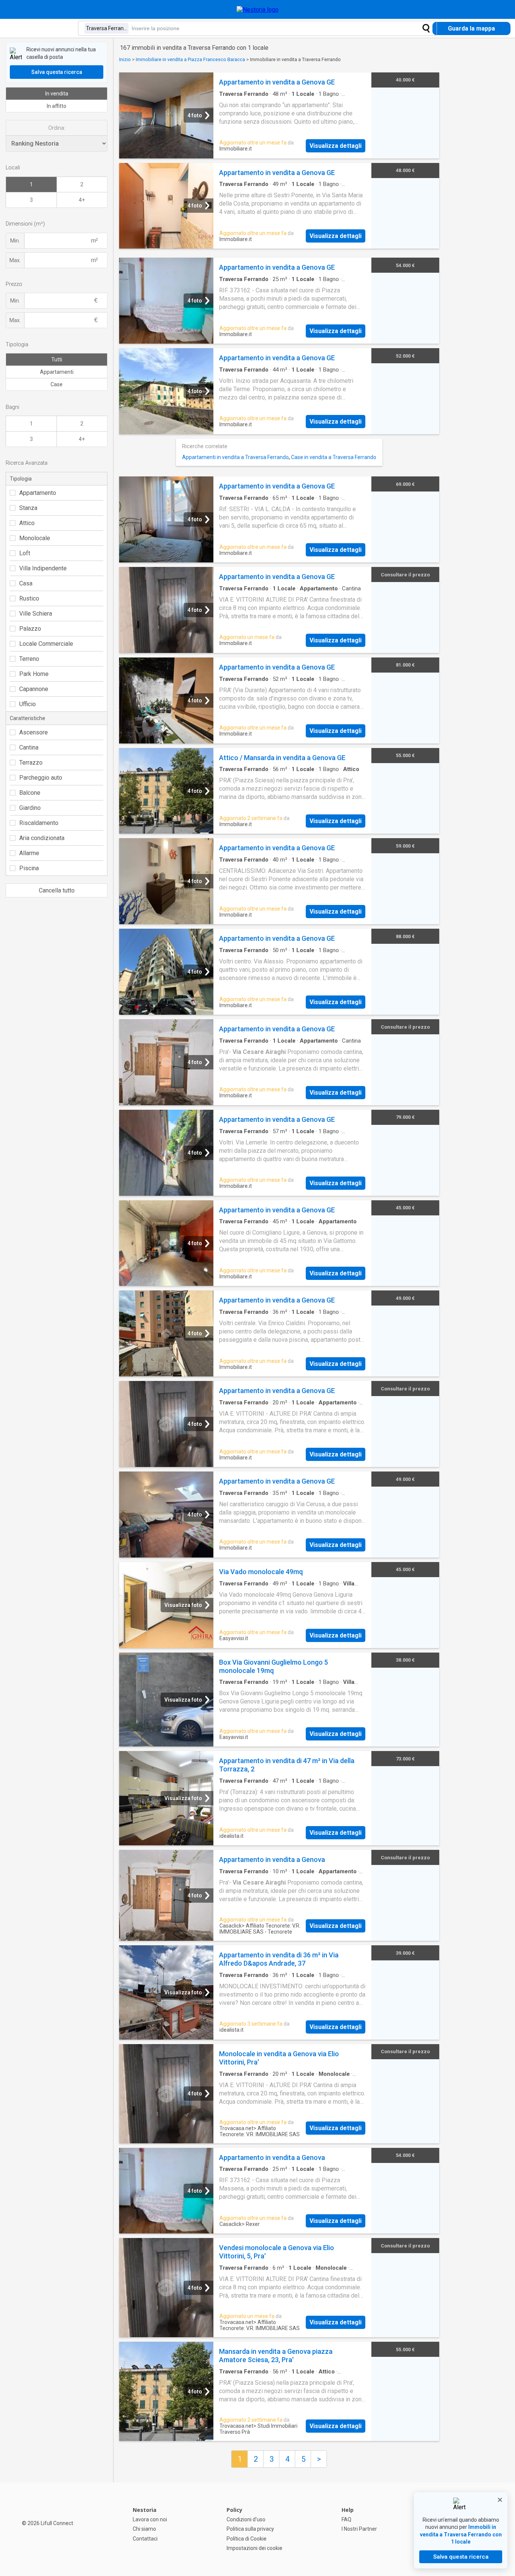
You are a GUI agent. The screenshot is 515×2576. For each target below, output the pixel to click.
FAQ (346, 2519)
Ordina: (57, 128)
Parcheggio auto (41, 778)
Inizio (125, 59)
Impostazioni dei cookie (254, 2548)
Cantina (29, 747)
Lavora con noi (150, 2519)
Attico (27, 523)
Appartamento (38, 493)
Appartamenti (57, 372)
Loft (25, 553)
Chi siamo (144, 2529)
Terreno (29, 659)
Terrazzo (31, 763)
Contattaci (145, 2539)
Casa (26, 583)
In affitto (57, 106)
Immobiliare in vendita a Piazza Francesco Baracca (190, 59)
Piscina (29, 868)
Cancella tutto (57, 890)
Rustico (29, 598)
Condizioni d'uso (246, 2519)
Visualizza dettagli (336, 146)
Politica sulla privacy (250, 2529)
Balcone (30, 793)
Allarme (29, 853)
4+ (82, 200)
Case (57, 384)
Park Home (34, 674)
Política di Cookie (247, 2539)
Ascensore (34, 732)
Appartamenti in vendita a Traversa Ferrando (235, 457)
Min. (15, 241)
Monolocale (35, 538)
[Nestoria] (258, 10)
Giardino (30, 808)
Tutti (57, 359)
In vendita (57, 94)
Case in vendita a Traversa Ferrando (334, 457)
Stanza (28, 508)
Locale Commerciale (46, 644)
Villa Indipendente (43, 568)
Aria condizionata (42, 838)
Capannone (34, 689)
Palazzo (30, 629)
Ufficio (28, 704)
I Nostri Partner (359, 2529)
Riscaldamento (39, 823)
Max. (15, 260)
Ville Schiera (36, 614)
